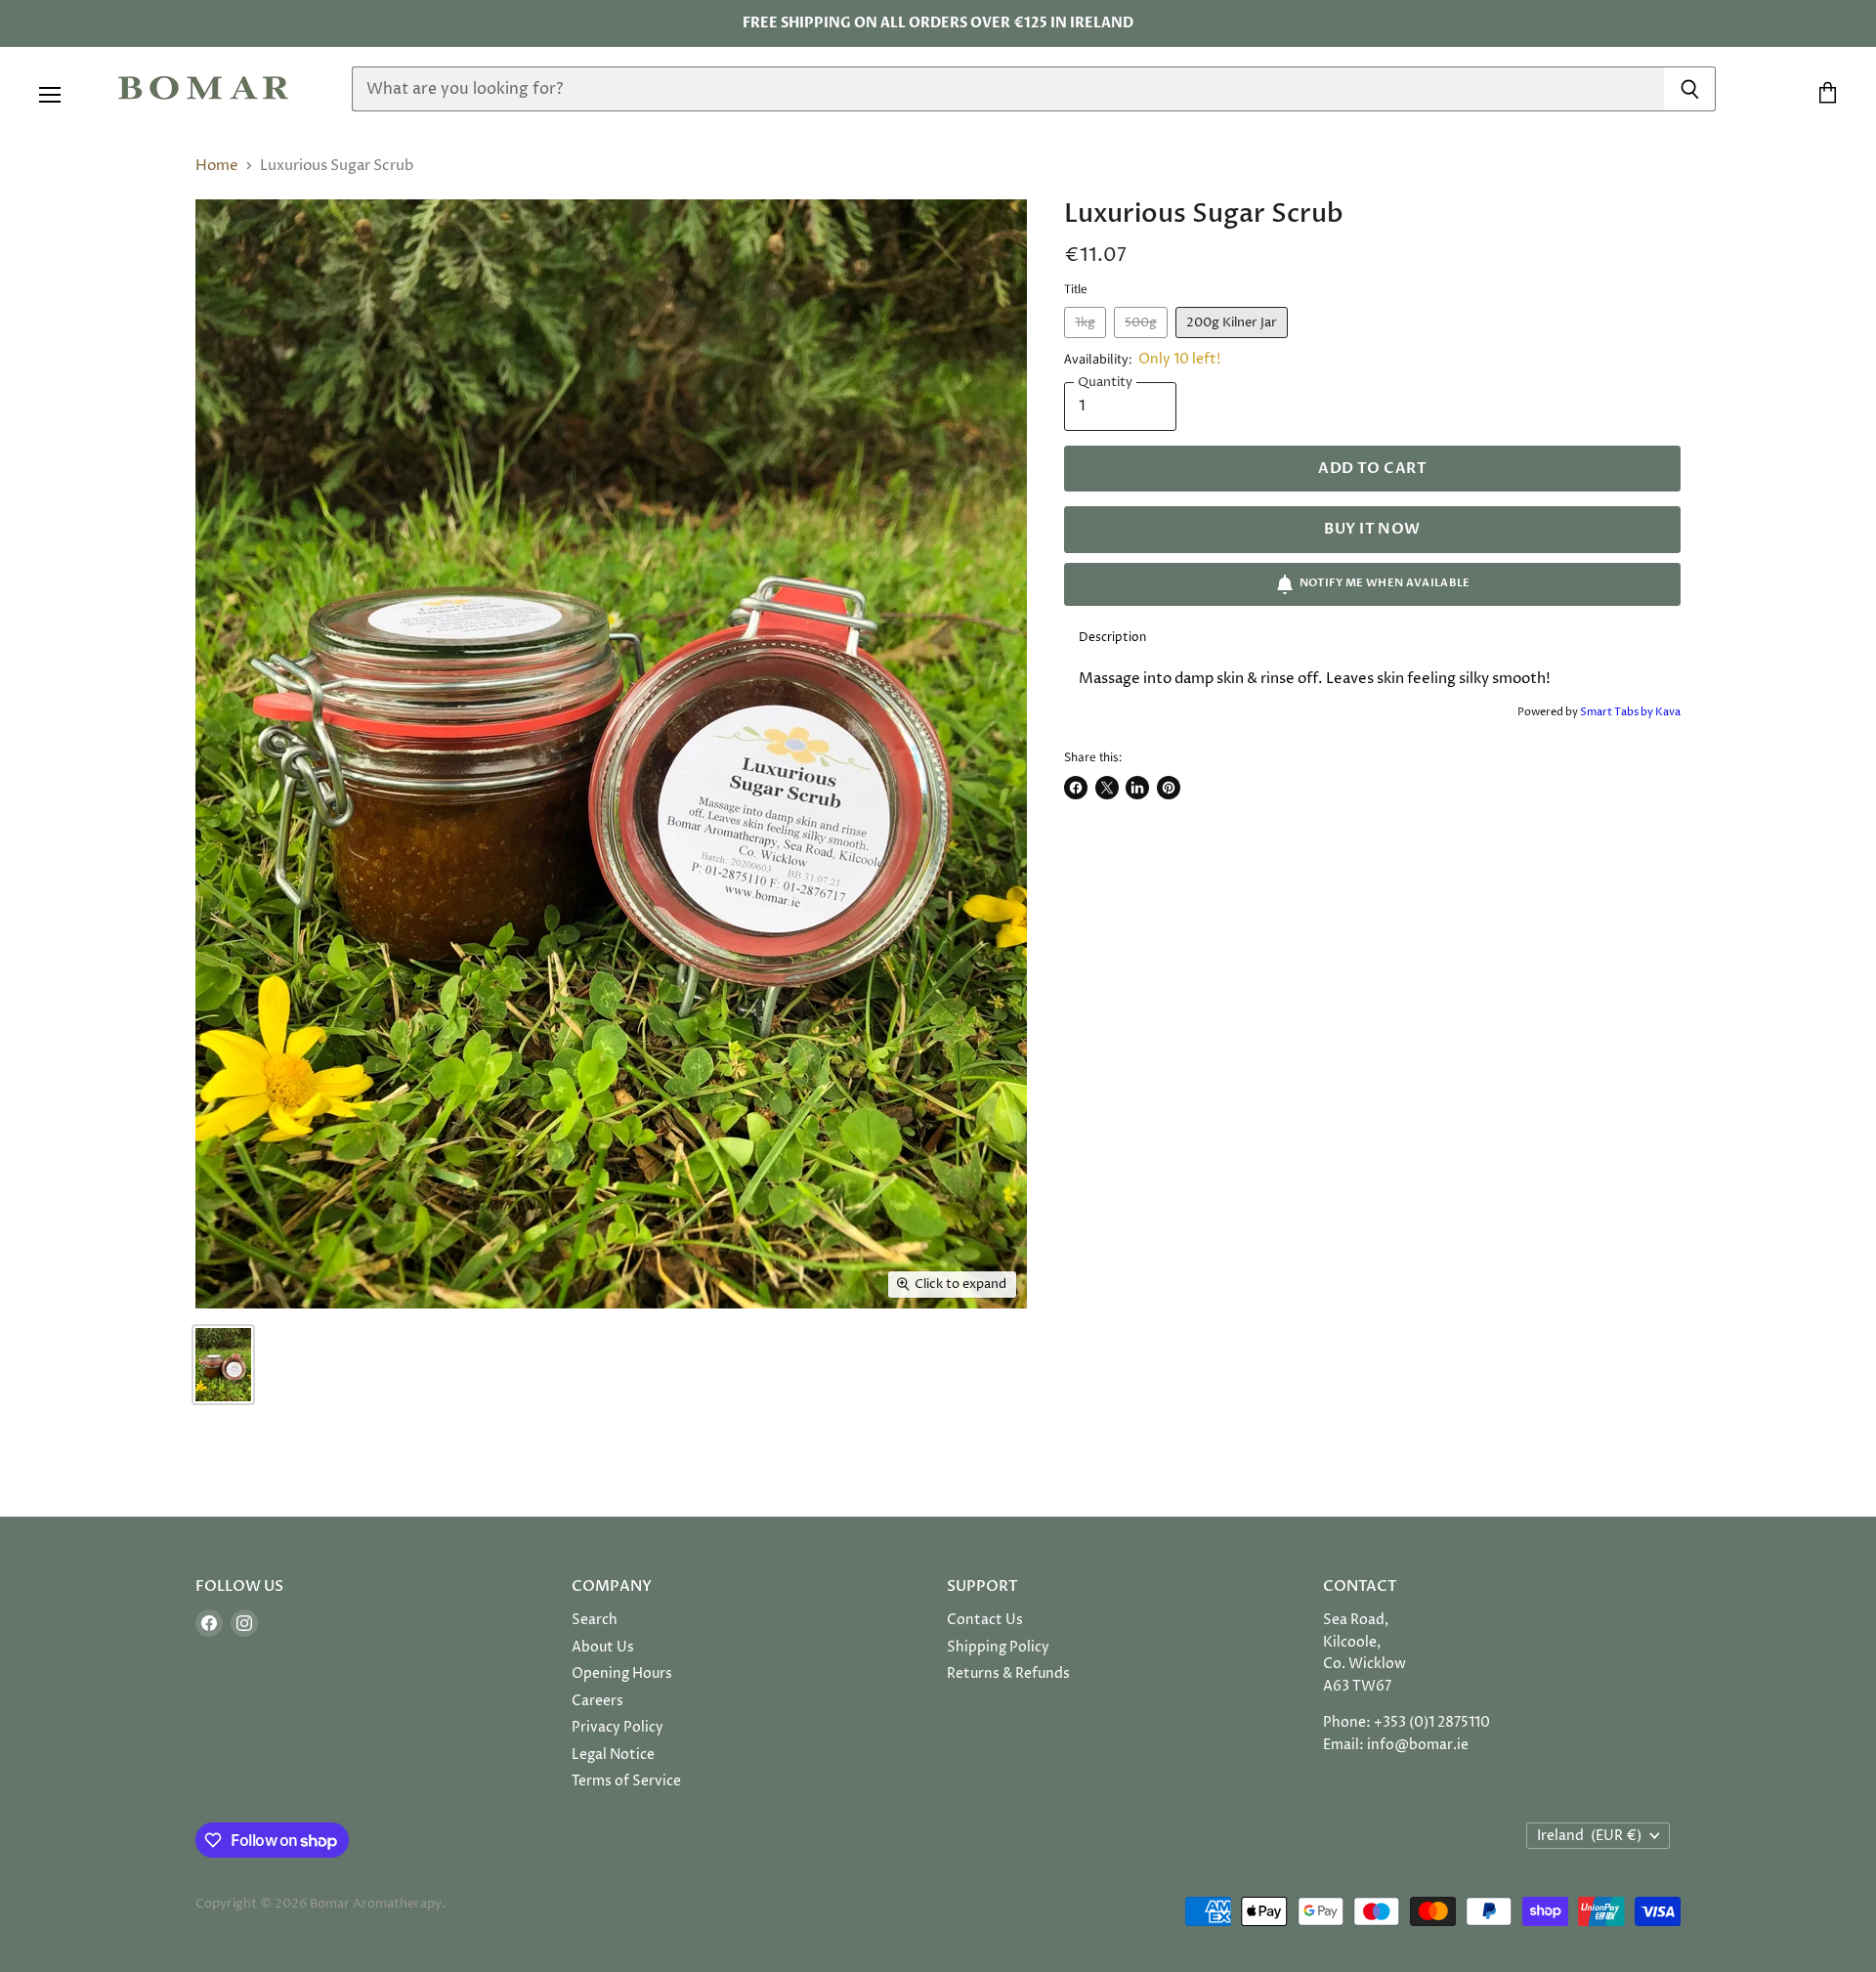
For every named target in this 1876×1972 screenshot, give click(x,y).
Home (217, 166)
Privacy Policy (618, 1727)
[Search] (1690, 89)
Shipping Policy (998, 1647)
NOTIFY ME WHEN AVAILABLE (1385, 583)
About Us (603, 1647)
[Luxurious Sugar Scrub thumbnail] (223, 1365)
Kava (1668, 712)
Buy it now (1372, 529)
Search (595, 1620)
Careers (597, 1701)
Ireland (1589, 1836)
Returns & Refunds (1008, 1673)
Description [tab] (1112, 638)
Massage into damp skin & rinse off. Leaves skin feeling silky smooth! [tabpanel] (1315, 679)
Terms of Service (626, 1781)
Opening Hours (622, 1673)
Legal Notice (613, 1755)
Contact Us (985, 1620)
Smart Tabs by (1618, 712)
